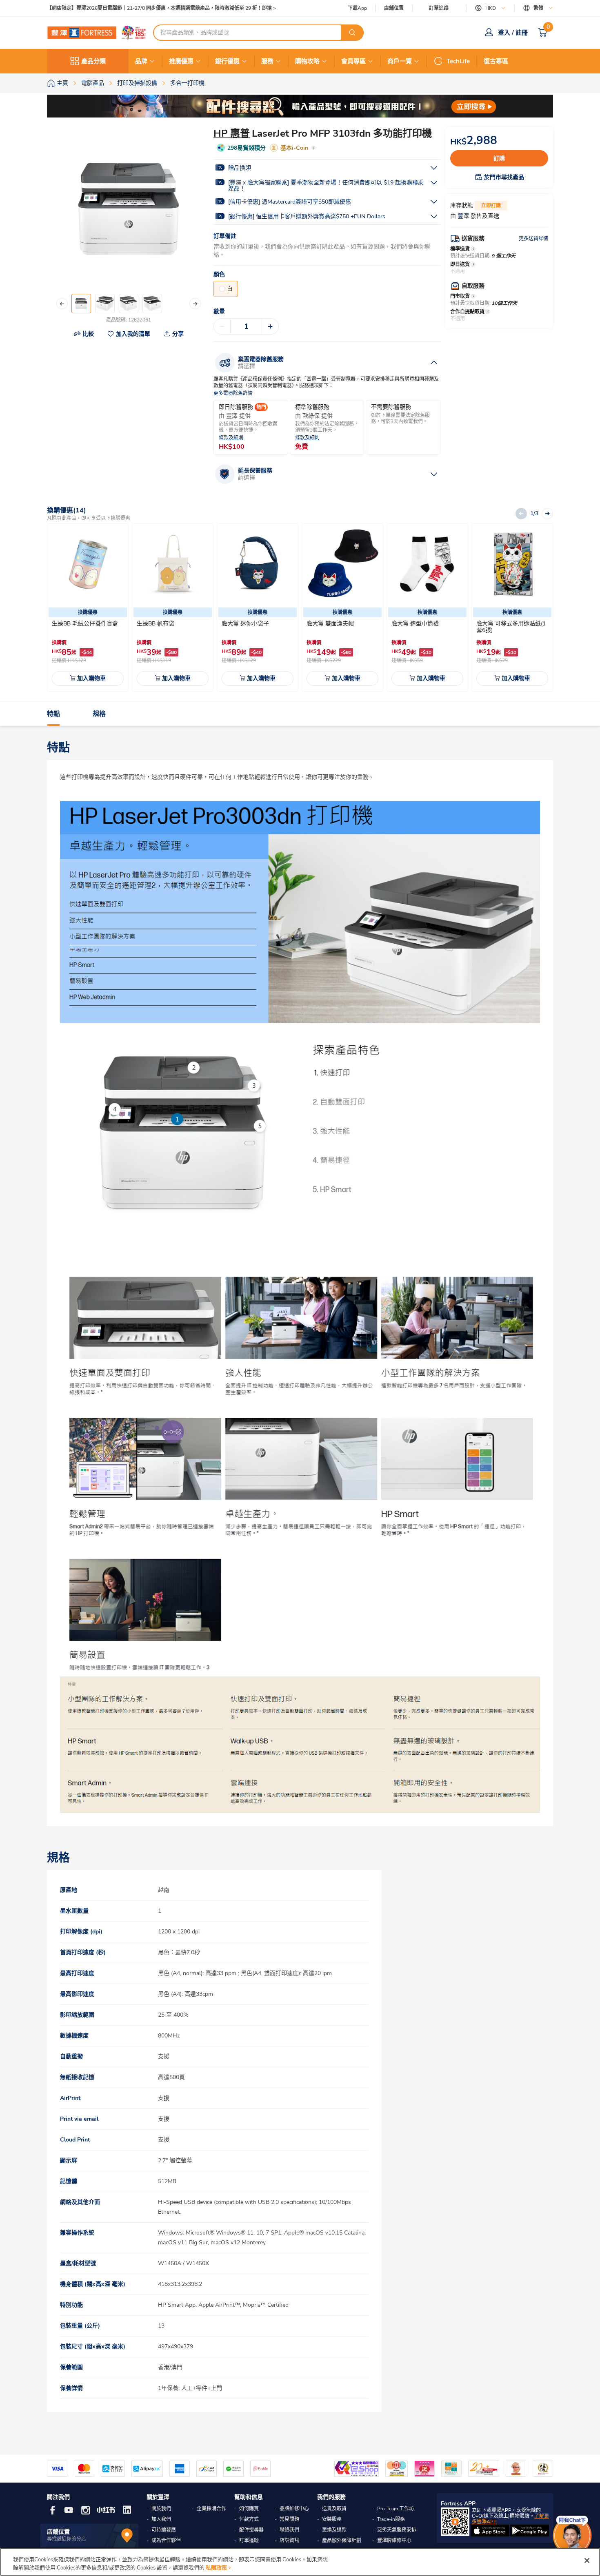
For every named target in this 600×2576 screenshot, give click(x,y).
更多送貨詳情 (533, 239)
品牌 (141, 61)
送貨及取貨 (334, 2509)
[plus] (270, 326)
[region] (300, 2562)
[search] (352, 33)
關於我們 (161, 2509)
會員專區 (353, 61)
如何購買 (249, 2509)
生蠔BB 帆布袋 (156, 624)
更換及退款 (334, 2530)
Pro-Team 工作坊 (396, 2509)
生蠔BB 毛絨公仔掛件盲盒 (85, 624)
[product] (88, 564)
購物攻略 (307, 61)
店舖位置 (394, 8)
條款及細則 (231, 438)
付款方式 (249, 2519)
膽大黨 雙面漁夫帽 (330, 624)
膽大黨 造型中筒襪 (415, 624)
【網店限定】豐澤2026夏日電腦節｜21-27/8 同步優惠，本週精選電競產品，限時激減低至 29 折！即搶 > (161, 8)
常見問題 (289, 2519)
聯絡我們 (289, 2530)
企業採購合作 (211, 2509)
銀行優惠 (227, 61)
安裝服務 (332, 2519)
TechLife (458, 61)
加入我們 (161, 2519)
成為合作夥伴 (166, 2541)
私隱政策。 (219, 2567)
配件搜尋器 (251, 2530)
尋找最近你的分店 (67, 2539)
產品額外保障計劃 (342, 2541)
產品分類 (93, 61)
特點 (53, 714)
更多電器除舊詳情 (233, 393)
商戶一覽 (400, 61)
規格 (99, 714)
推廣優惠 (181, 61)
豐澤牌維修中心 (394, 2541)
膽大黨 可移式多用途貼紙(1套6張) (511, 627)
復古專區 (496, 61)
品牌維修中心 (294, 2509)
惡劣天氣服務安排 (397, 2530)
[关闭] (587, 2560)
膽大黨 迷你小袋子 (245, 624)
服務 (267, 61)
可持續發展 (164, 2530)
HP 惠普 (232, 133)
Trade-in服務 (391, 2519)
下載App (357, 8)
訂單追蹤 (439, 8)
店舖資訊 (289, 2541)
